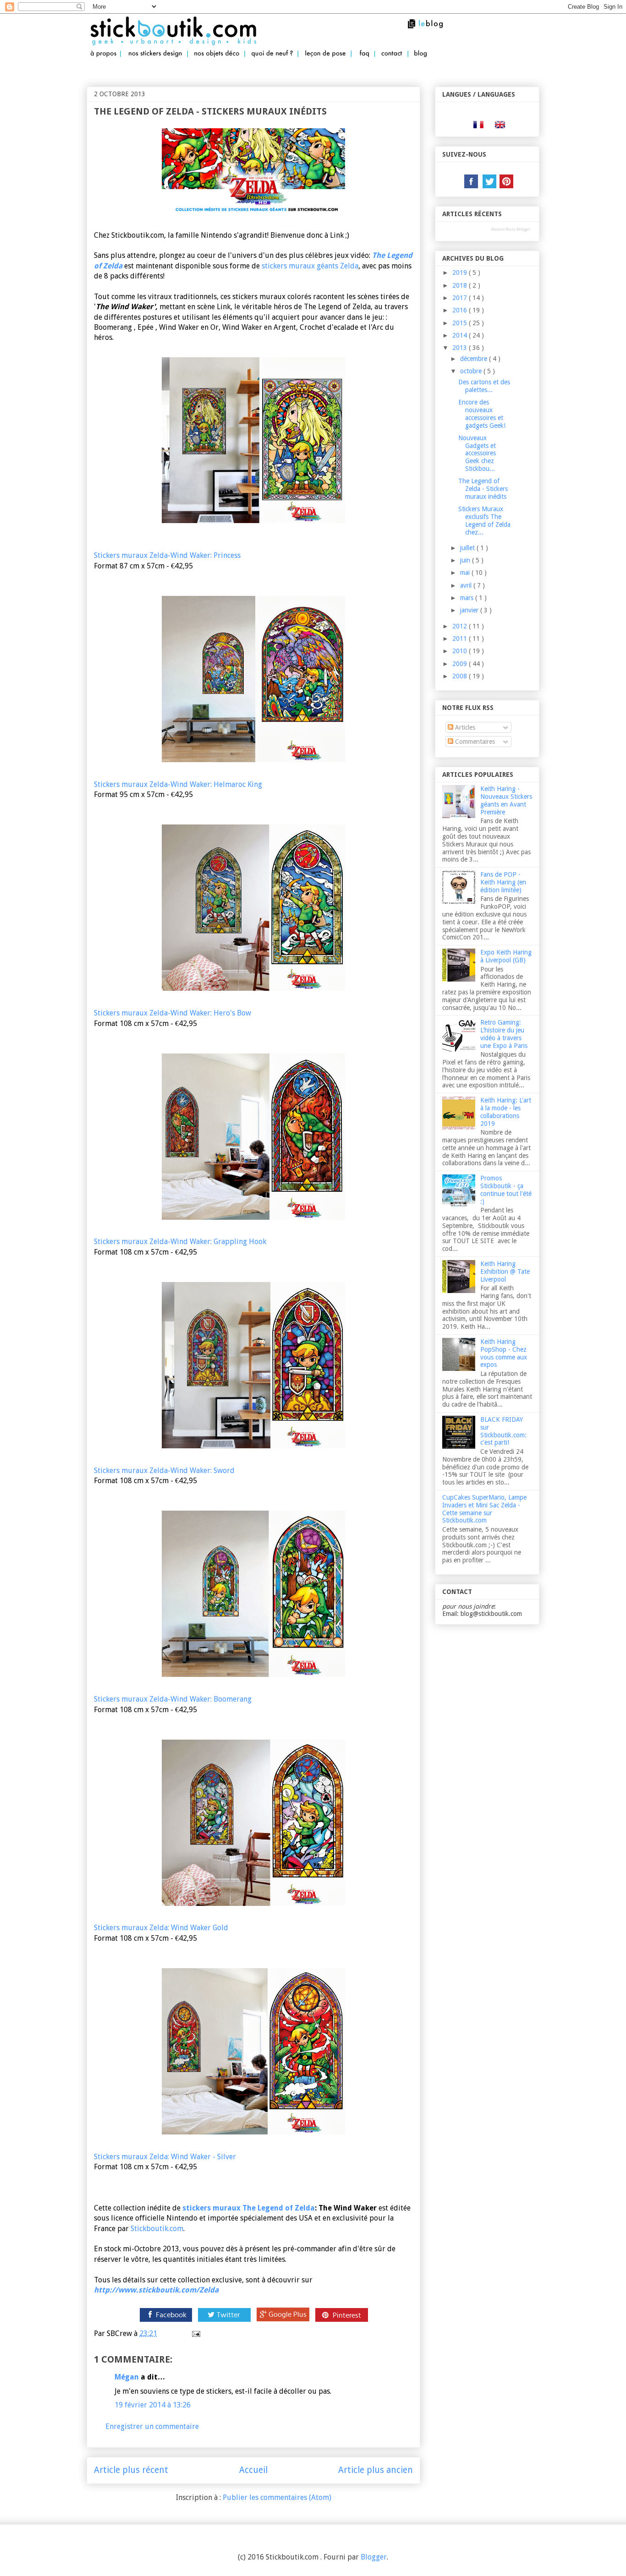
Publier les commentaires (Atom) (277, 2497)
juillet (468, 548)
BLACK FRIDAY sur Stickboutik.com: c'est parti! (503, 1431)
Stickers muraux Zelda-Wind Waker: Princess (167, 555)
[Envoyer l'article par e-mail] (195, 2333)
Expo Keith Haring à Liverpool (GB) (506, 956)
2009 (461, 664)
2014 (461, 335)
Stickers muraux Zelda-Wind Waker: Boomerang (173, 1699)
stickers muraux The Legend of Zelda (249, 2208)
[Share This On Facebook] (165, 2322)
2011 (461, 639)
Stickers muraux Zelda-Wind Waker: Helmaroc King (178, 784)
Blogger (374, 2557)
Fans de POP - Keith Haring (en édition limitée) (503, 882)
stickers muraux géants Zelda (310, 266)
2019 (461, 273)
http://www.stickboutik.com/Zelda (156, 2290)
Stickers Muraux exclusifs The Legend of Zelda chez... (484, 520)
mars (468, 598)
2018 (461, 285)
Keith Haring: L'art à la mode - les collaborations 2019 (506, 1112)
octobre (472, 371)
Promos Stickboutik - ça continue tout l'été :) (506, 1190)
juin (466, 560)
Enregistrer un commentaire (152, 2426)
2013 (461, 348)
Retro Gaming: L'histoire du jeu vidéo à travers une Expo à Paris (504, 1034)
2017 (461, 298)
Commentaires (474, 742)
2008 (461, 676)
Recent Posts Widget (511, 229)
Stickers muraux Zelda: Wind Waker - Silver (165, 2157)
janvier (470, 610)
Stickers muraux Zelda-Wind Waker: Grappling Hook (180, 1242)
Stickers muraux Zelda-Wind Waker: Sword (164, 1471)
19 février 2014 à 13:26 (153, 2405)
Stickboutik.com (157, 2229)
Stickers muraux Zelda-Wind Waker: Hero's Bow (173, 1013)
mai (466, 573)
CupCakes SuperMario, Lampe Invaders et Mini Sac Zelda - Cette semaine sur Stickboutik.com (484, 1509)
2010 (461, 651)
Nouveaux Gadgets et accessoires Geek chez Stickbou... (477, 453)
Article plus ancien (376, 2470)
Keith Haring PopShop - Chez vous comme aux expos (504, 1353)
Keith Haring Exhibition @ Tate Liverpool (505, 1272)
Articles (464, 727)
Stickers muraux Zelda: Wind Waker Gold (161, 1928)
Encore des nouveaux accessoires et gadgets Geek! (482, 414)
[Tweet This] (224, 2322)
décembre (475, 359)
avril (467, 585)
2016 (461, 310)
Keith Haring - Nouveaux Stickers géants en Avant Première (506, 800)
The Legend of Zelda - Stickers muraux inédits (483, 489)
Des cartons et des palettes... (484, 386)
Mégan (127, 2377)
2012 (461, 626)
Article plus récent (131, 2470)
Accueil (253, 2470)
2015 (461, 323)
